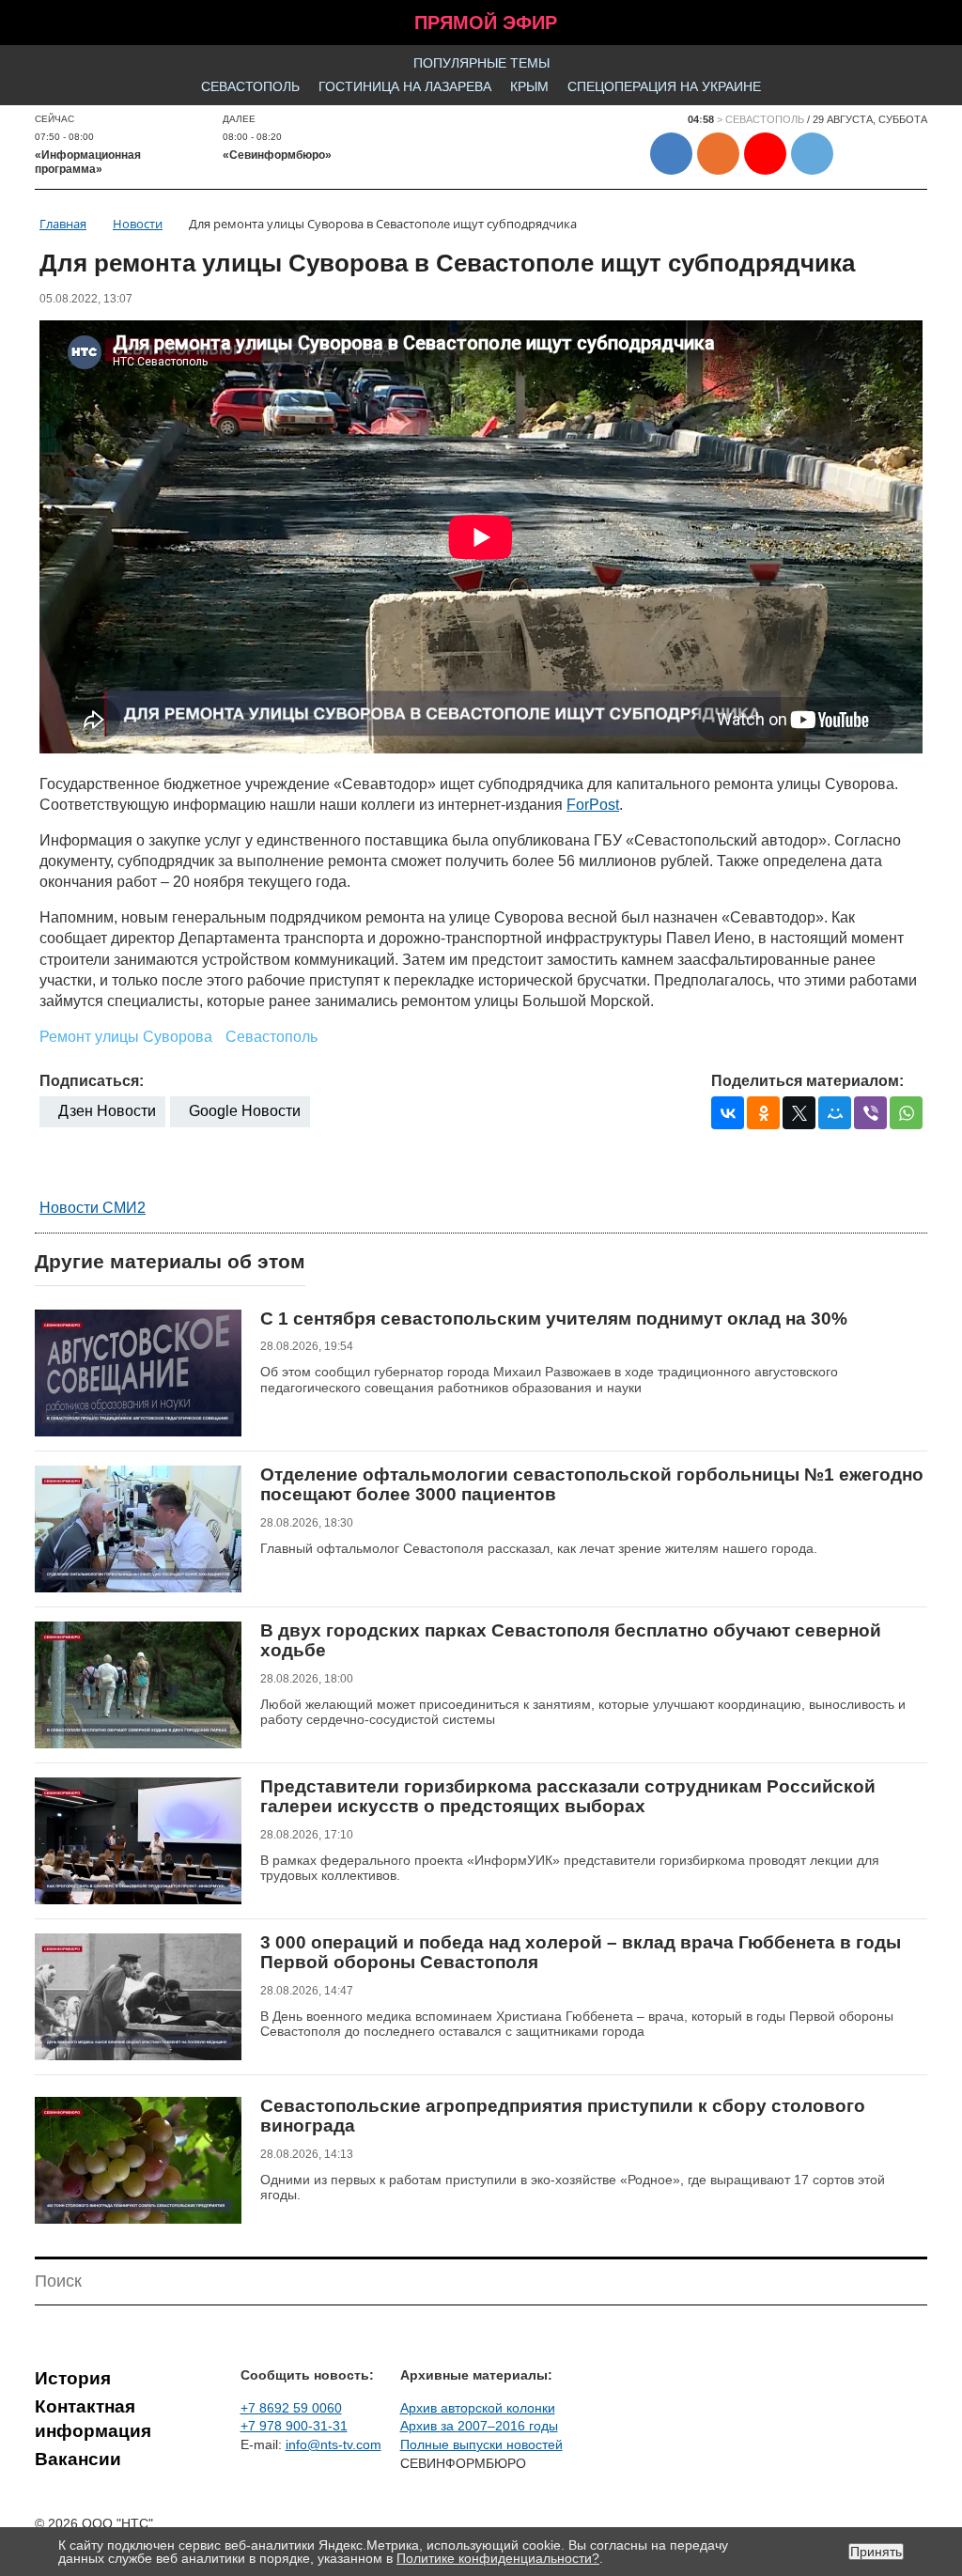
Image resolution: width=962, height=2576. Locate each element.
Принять (876, 2552)
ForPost (593, 805)
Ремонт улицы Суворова (126, 1037)
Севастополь (250, 86)
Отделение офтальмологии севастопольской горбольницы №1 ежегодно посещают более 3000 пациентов (592, 1485)
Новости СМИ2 (93, 1208)
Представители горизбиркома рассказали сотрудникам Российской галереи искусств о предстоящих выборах (568, 1797)
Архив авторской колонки (478, 2408)
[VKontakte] (728, 1113)
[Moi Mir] (835, 1113)
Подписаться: (92, 1081)
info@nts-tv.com (334, 2444)
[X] (799, 1113)
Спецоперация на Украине (664, 86)
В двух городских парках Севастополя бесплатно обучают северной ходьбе (571, 1641)
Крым (529, 86)
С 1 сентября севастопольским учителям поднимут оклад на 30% (554, 1319)
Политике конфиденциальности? (498, 2558)
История (73, 2378)
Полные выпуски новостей (481, 2444)
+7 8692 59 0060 (291, 2408)
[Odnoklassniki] (763, 1113)
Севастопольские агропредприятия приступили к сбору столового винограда (563, 2116)
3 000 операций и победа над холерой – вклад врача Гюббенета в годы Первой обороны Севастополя (581, 1953)
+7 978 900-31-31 (294, 2426)
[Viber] (870, 1113)
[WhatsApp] (906, 1113)
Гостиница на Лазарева (405, 86)
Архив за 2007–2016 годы (479, 2426)
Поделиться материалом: (807, 1081)
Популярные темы (481, 63)
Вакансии (78, 2459)
